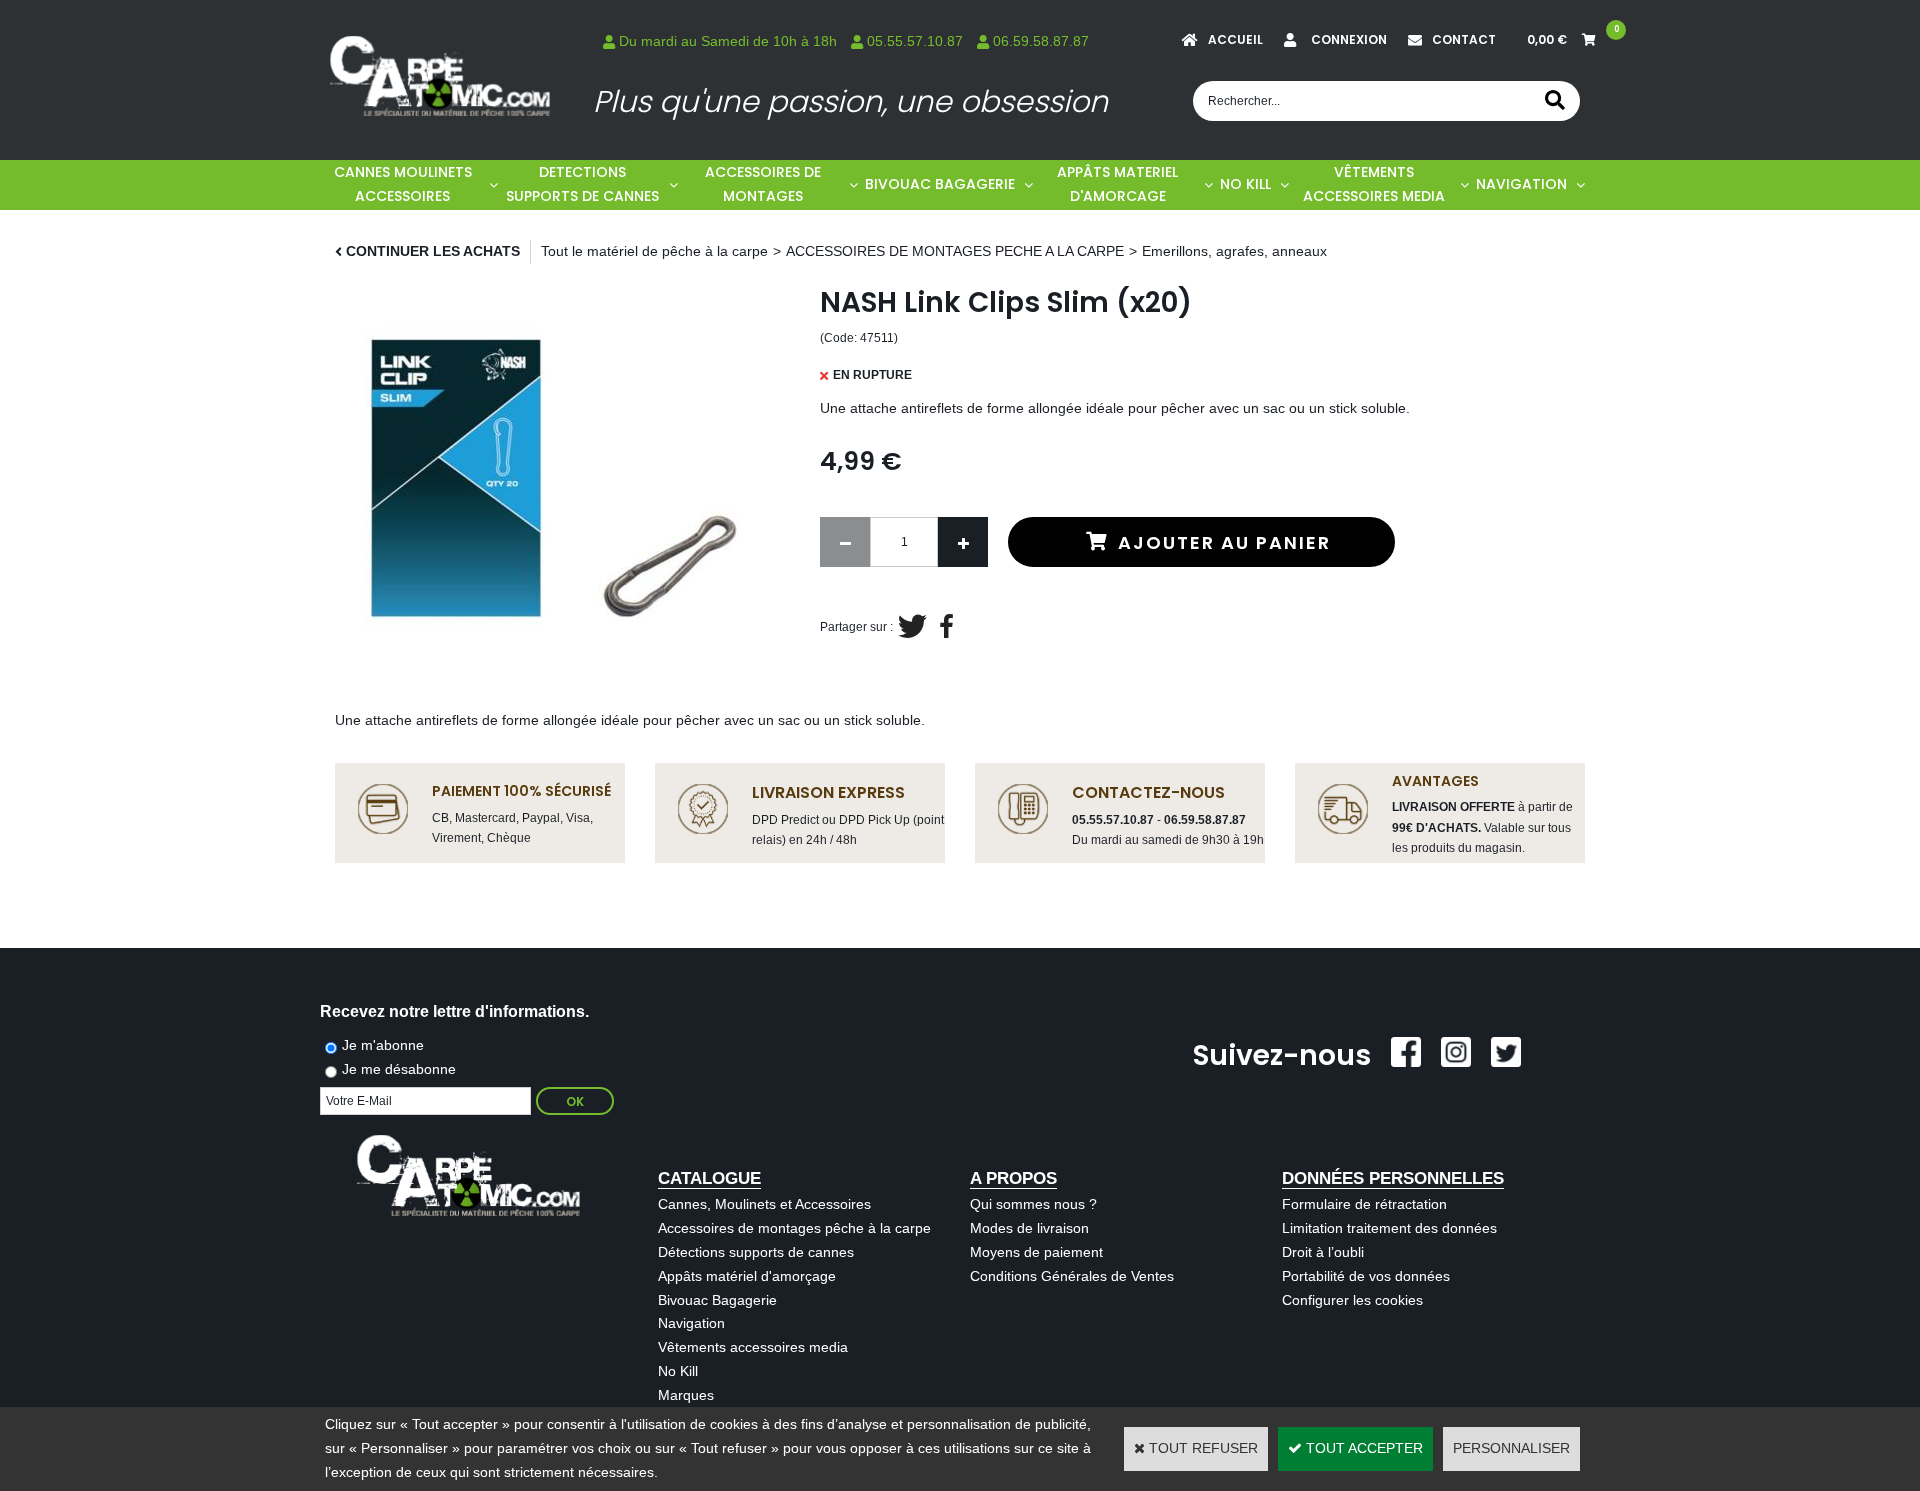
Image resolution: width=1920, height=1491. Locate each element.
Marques (686, 1395)
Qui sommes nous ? (1033, 1204)
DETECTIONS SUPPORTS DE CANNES (582, 184)
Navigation (691, 1323)
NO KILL (1245, 184)
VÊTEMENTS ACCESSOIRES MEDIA (1374, 184)
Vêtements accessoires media (753, 1347)
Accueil (1235, 39)
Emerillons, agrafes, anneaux (1234, 251)
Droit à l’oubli (1323, 1252)
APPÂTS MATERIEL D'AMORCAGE (1117, 184)
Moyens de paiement (1036, 1252)
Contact (1464, 39)
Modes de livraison (1029, 1228)
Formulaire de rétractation (1364, 1204)
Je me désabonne (399, 1069)
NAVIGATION (1521, 184)
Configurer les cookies (1352, 1300)
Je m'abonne (383, 1045)
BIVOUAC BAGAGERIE (940, 184)
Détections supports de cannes (756, 1252)
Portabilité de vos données (1366, 1276)
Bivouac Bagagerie (717, 1300)
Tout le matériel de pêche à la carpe (654, 251)
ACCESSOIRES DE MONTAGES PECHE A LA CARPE (955, 251)
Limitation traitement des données (1389, 1228)
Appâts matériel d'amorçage (747, 1276)
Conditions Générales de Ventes (1072, 1276)
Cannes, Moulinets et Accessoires (764, 1204)
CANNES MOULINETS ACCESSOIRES (403, 184)
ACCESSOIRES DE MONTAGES (763, 184)
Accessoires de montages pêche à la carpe (794, 1228)
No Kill (678, 1371)
